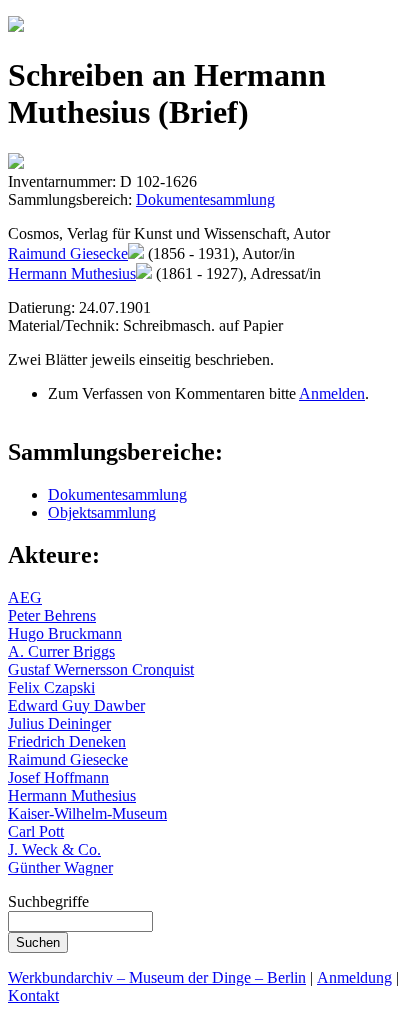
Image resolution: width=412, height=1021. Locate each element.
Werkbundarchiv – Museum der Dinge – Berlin (157, 977)
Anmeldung (354, 977)
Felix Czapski (51, 687)
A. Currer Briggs (61, 651)
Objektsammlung (102, 512)
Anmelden (332, 393)
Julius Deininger (59, 723)
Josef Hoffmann (58, 777)
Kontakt (33, 995)
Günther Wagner (60, 867)
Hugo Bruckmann (65, 633)
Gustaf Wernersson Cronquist (101, 669)
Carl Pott (36, 831)
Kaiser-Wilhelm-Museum (87, 813)
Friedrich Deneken (67, 741)
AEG (25, 597)
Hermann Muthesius (72, 273)
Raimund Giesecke (68, 253)
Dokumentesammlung (205, 199)
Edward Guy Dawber (76, 705)
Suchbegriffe (48, 901)
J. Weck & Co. (54, 849)
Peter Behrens (52, 615)
